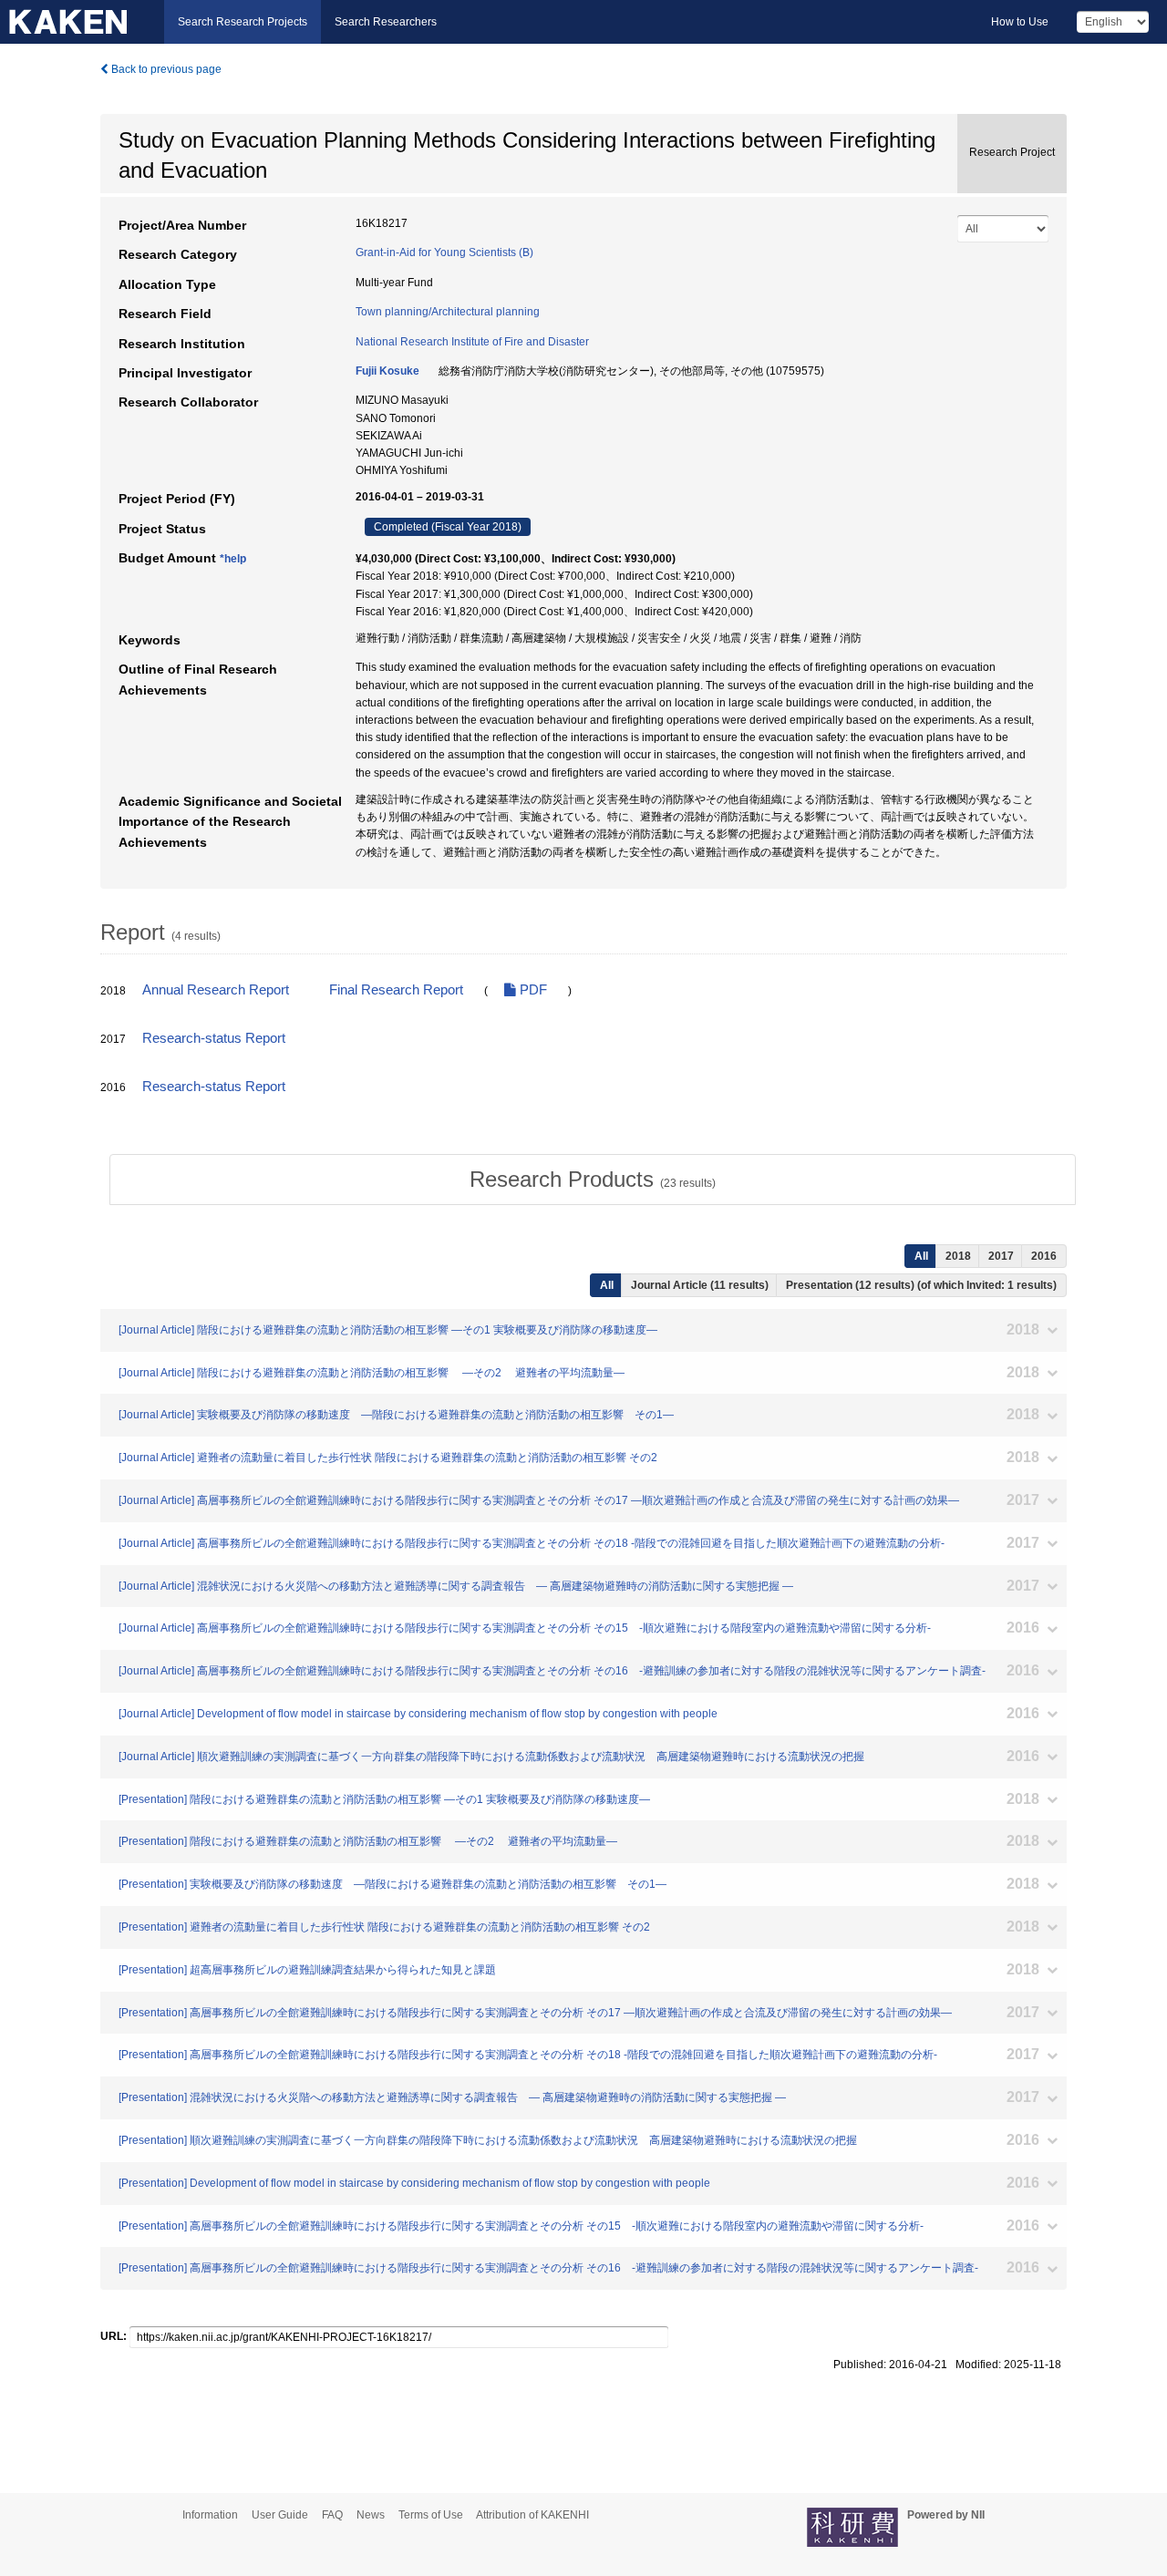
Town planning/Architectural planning (448, 312)
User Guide (280, 2515)
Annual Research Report (216, 990)
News (371, 2515)
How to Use (1020, 22)
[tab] (593, 1180)
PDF (532, 990)
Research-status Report (214, 1038)
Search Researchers (386, 22)
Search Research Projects (243, 22)
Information (210, 2515)
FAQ (332, 2515)
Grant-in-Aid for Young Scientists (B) (444, 252)
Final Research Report (396, 990)
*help (233, 559)
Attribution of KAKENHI (532, 2515)
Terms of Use (431, 2515)
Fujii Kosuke (387, 371)
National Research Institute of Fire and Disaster (472, 342)
